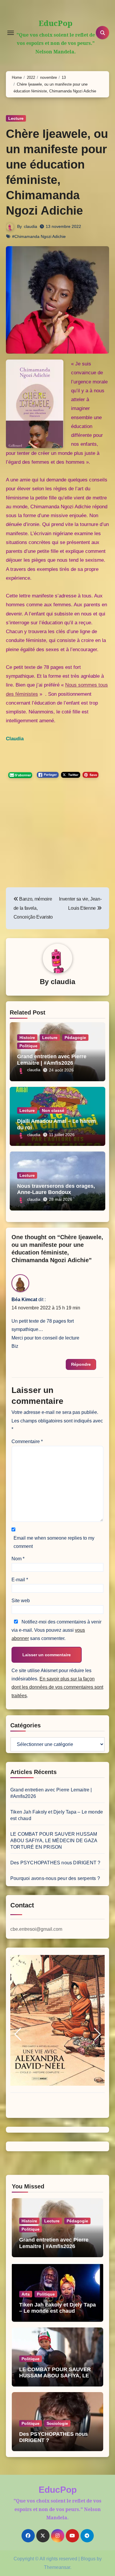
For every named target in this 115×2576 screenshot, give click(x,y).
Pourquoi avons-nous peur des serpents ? (55, 1878)
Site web (21, 1601)
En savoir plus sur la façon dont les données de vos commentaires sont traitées (57, 1687)
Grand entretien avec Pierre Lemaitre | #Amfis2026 (52, 1060)
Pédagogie (75, 1038)
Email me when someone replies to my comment (54, 1542)
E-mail (20, 1580)
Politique (28, 1046)
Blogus (88, 2559)
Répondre (81, 1364)
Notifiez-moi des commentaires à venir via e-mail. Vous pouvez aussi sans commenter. (56, 1630)
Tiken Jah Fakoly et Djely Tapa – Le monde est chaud (57, 2308)
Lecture (16, 118)
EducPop (56, 23)
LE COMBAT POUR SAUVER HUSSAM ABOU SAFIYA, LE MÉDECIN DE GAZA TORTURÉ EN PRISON (54, 1841)
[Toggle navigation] (11, 33)
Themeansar (57, 2567)
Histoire (27, 1038)
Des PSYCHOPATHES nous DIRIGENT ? (55, 1863)
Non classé (53, 1110)
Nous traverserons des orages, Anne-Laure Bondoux (56, 1189)
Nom (18, 1559)
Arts (26, 2294)
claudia (31, 226)
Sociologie (57, 2423)
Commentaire (27, 1441)
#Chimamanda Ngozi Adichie (39, 236)
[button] (18, 2034)
